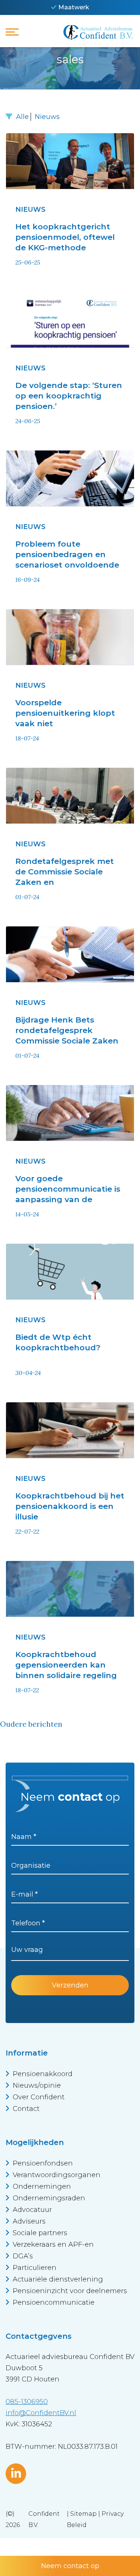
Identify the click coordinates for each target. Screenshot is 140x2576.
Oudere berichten (31, 1724)
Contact (26, 2109)
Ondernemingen (42, 2187)
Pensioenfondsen (43, 2163)
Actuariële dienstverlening (58, 2279)
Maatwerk (74, 7)
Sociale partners (40, 2233)
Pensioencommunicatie (54, 2302)
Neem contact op (70, 2566)
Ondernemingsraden (49, 2198)
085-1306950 (27, 2402)
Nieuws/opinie (37, 2085)
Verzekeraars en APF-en (53, 2245)
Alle (22, 117)
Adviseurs (29, 2221)
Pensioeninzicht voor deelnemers (70, 2291)
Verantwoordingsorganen (57, 2175)
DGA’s (23, 2256)
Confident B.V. (44, 2519)
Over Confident (39, 2097)
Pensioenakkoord (43, 2074)
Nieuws (47, 117)
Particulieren (35, 2268)
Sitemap (83, 2514)
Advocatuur (32, 2210)
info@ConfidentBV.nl (41, 2413)
